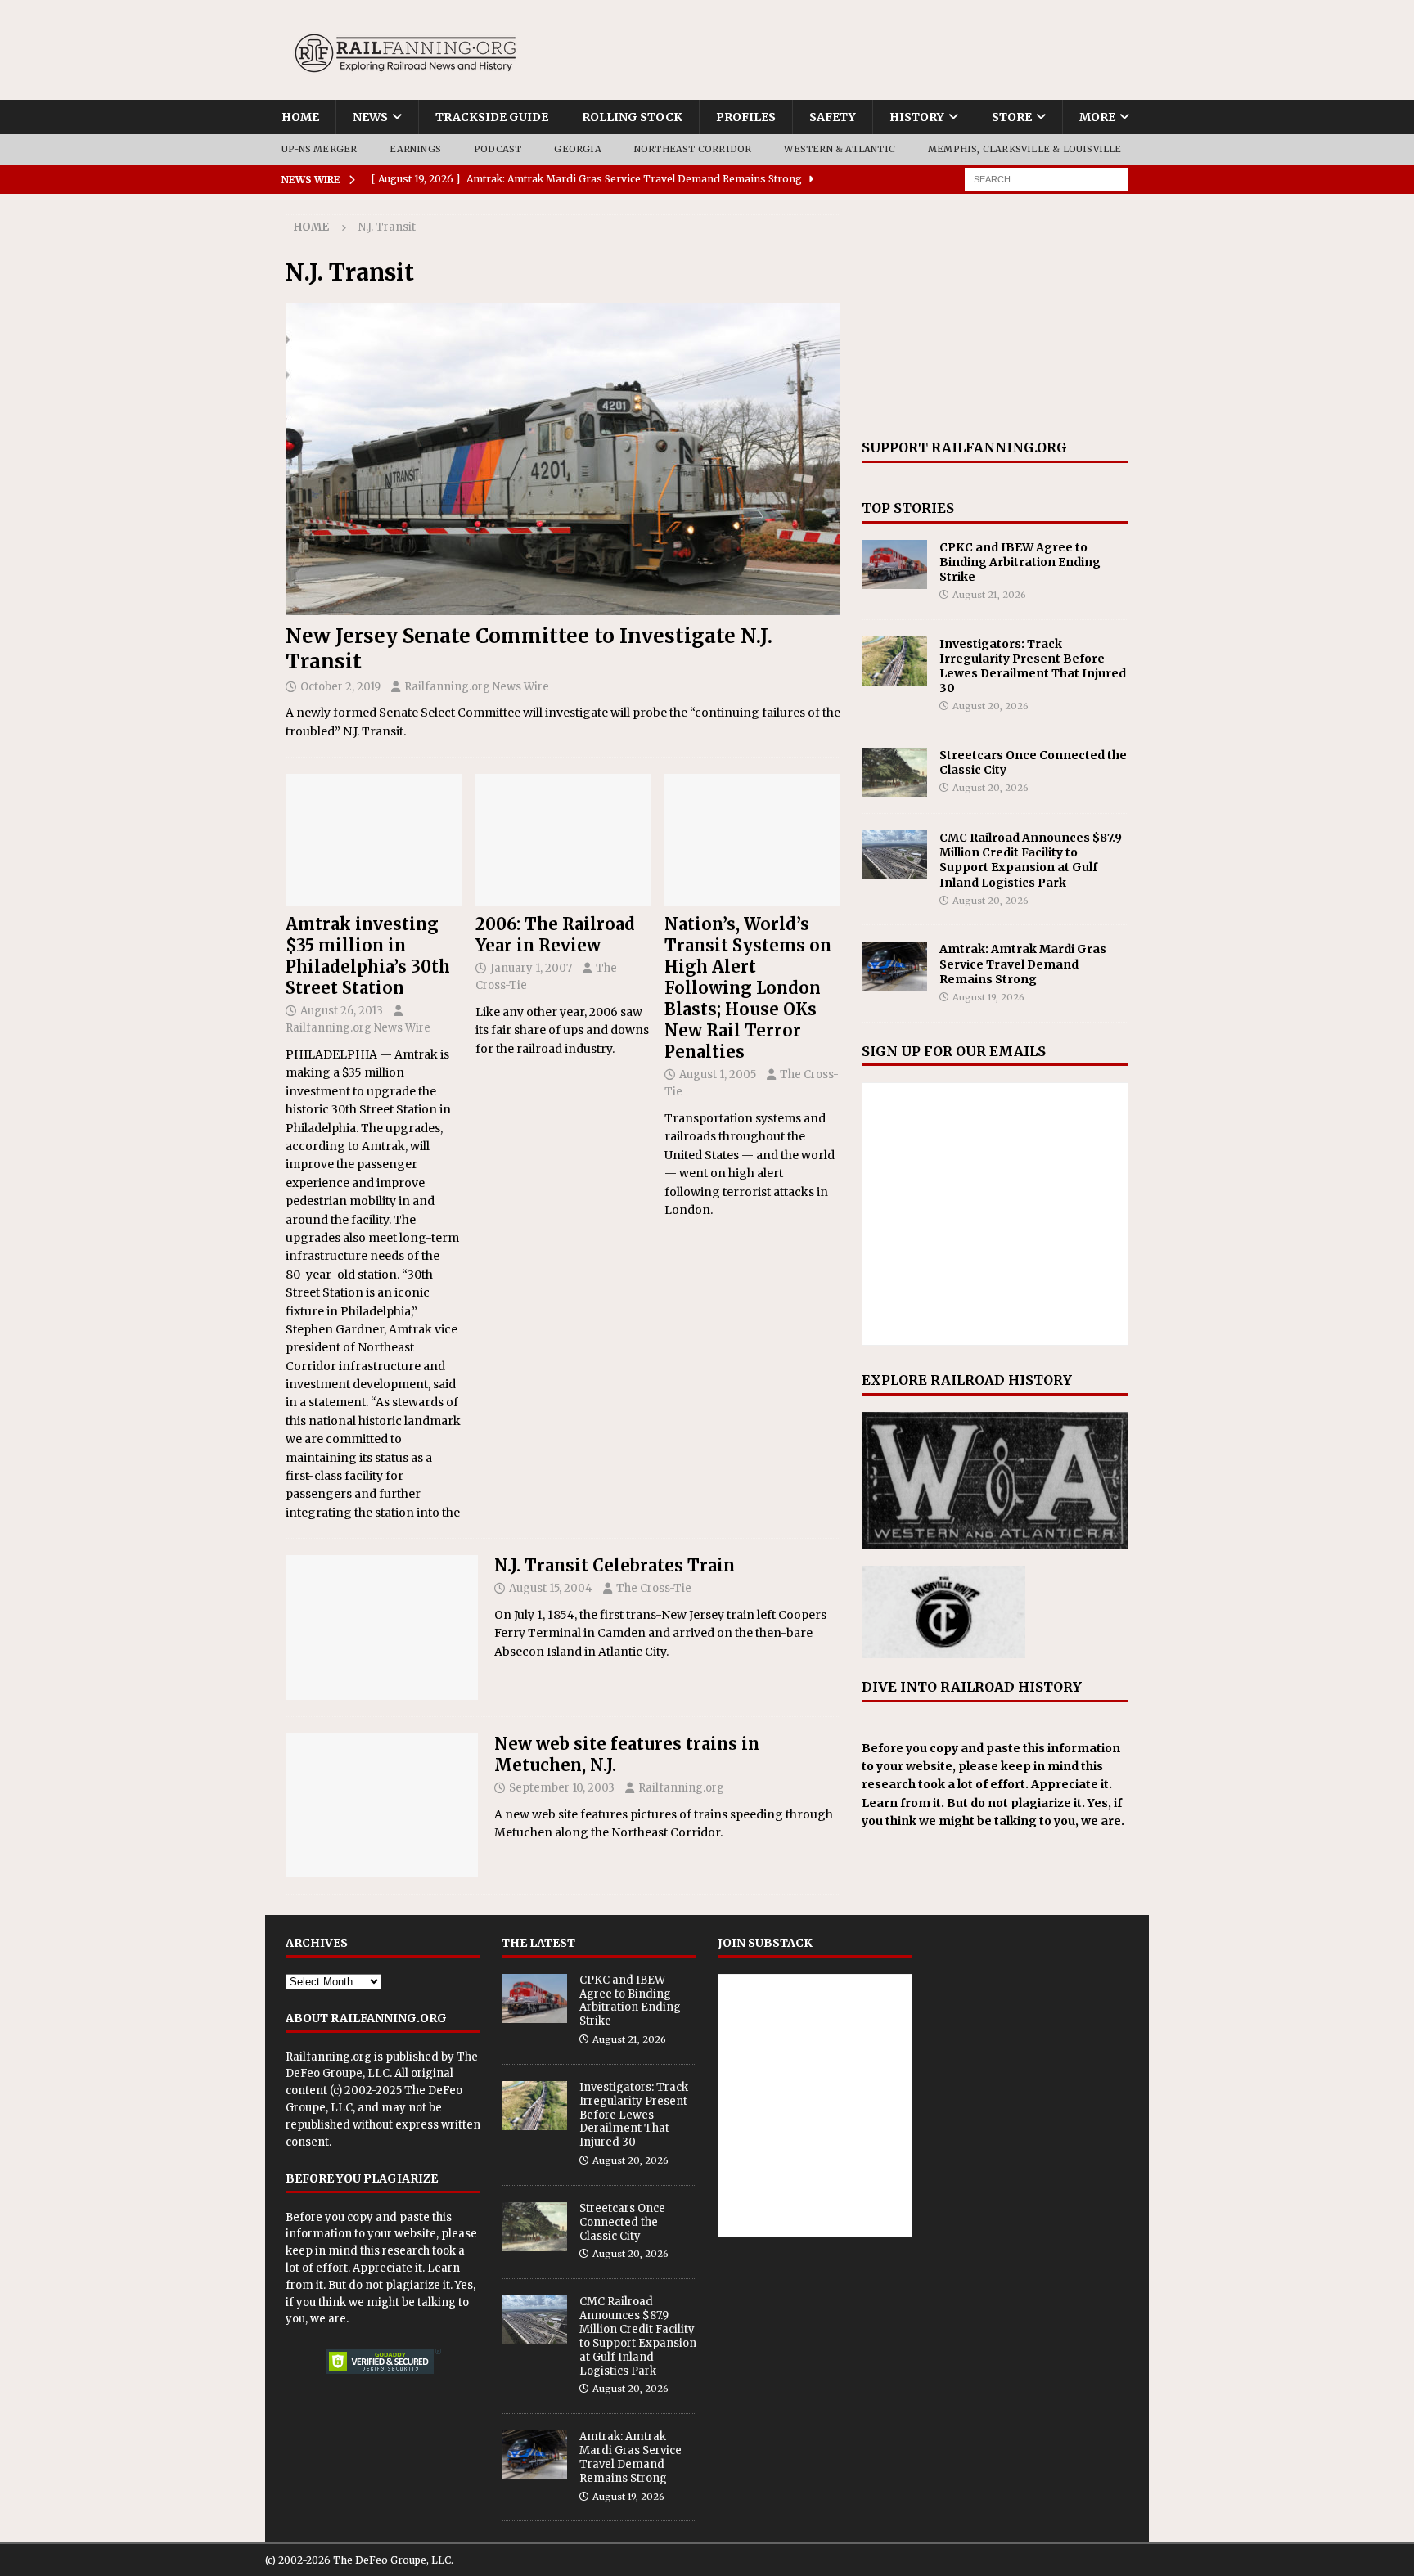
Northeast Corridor (693, 149)
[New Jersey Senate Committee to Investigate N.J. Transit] (563, 459)
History (917, 117)
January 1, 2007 (531, 968)
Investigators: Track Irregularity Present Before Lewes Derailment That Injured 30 (1033, 666)
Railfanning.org (681, 1788)
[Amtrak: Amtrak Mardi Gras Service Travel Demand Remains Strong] (894, 966)
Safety (833, 117)
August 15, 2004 (551, 1588)
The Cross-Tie (654, 1588)
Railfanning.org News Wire (477, 687)
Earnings (415, 149)
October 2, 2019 (340, 687)
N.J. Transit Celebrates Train (615, 1565)
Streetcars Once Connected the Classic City (622, 2222)
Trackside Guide (492, 117)
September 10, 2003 (562, 1788)
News (370, 117)
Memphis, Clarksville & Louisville (1025, 149)
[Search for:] (1047, 178)
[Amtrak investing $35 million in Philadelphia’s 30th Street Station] (374, 840)
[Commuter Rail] (382, 1627)
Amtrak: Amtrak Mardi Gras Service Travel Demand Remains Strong (1023, 964)
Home (300, 117)
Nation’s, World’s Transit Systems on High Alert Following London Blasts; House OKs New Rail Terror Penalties (748, 988)
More (1097, 117)
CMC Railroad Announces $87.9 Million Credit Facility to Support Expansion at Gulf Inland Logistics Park (1031, 860)
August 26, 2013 (342, 1011)
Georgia (577, 149)
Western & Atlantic (840, 149)
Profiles (746, 117)
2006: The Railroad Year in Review (555, 935)
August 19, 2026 (988, 997)
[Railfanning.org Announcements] (382, 1806)
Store (1012, 117)
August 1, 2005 (718, 1074)
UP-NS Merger (319, 149)
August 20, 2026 (991, 706)
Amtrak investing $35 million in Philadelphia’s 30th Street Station (368, 956)
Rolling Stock (632, 117)
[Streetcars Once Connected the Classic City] (894, 772)
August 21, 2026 (989, 595)
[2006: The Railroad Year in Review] (563, 840)
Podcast (498, 149)
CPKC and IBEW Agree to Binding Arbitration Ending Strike (1020, 562)
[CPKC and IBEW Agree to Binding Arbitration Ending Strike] (894, 564)
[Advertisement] (995, 317)
